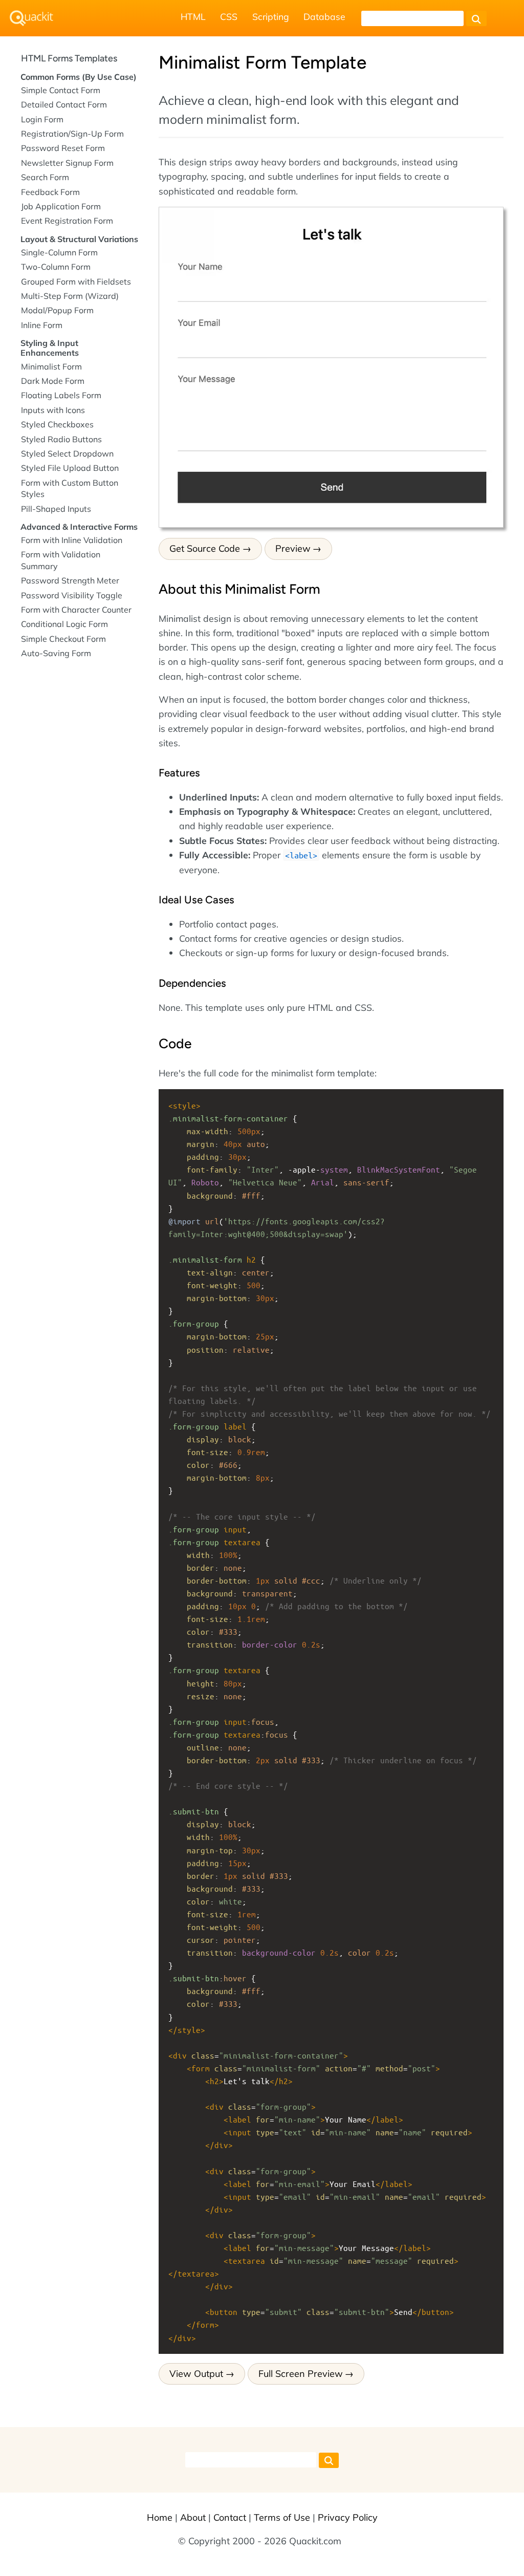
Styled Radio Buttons (61, 439)
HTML (193, 16)
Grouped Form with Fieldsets (76, 282)
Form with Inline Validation (72, 540)
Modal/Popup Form (57, 310)
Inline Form (42, 325)
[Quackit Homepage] (31, 18)
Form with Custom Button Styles (70, 488)
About (193, 2517)
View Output (196, 2374)
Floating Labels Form (61, 395)
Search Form (45, 177)
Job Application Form (61, 206)
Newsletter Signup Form (67, 163)
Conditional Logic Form (64, 624)
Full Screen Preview (301, 2374)
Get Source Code (205, 548)
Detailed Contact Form (64, 104)
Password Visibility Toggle (72, 595)
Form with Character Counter (76, 610)
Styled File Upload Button (70, 468)
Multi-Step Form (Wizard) (70, 296)
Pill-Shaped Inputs (56, 509)
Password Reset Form (63, 148)
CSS (229, 16)
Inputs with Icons (53, 410)
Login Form (42, 119)
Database (324, 16)
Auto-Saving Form (56, 653)
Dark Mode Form (53, 381)
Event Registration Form (67, 221)
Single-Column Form (59, 252)
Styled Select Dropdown (67, 453)
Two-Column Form (56, 267)
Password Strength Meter (70, 580)
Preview (293, 548)
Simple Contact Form (61, 90)
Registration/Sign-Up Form (72, 134)
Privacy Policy (348, 2517)
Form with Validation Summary (61, 560)
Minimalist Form (51, 366)
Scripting (271, 16)
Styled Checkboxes (57, 424)
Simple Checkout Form (63, 639)
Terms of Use (282, 2517)
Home (160, 2517)
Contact (230, 2517)
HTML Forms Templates (69, 58)
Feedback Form (50, 192)
